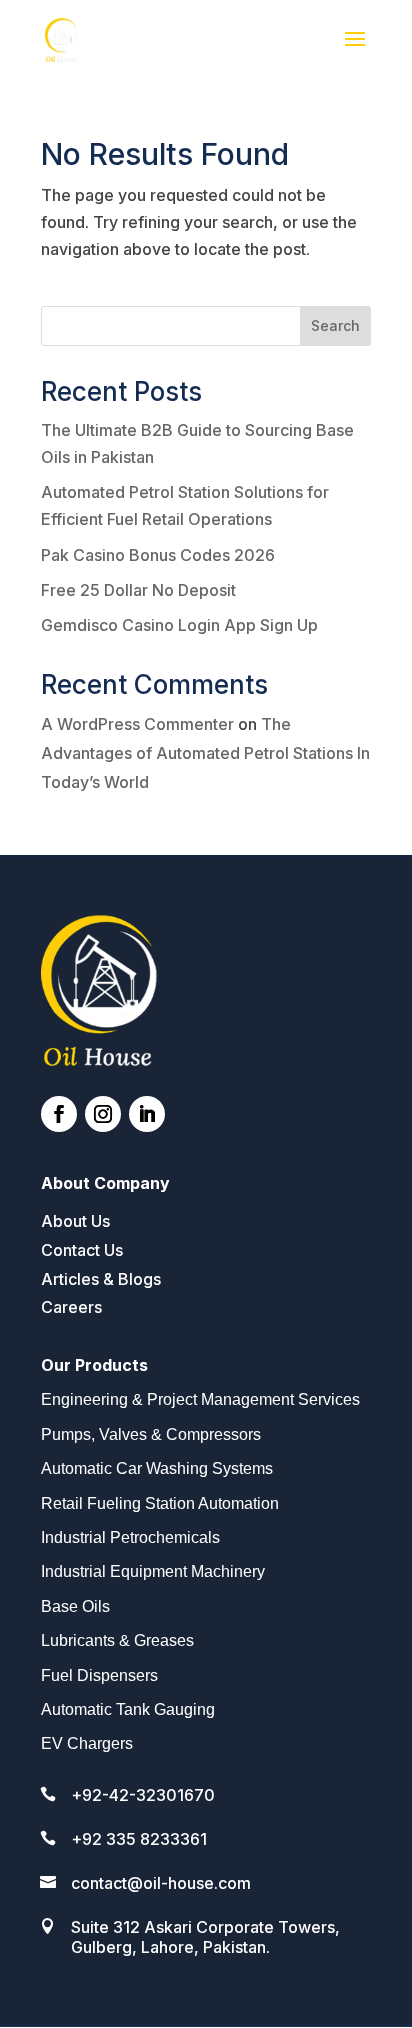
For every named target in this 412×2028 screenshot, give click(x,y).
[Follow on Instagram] (103, 1114)
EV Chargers (87, 1743)
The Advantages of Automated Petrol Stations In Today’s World (205, 753)
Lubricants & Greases (117, 1640)
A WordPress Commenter (137, 724)
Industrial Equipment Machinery (153, 1571)
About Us (75, 1221)
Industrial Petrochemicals (130, 1537)
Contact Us (82, 1250)
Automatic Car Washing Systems (157, 1468)
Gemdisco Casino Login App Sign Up (179, 625)
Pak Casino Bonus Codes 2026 (158, 555)
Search (335, 325)
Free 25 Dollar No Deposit (138, 590)
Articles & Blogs (101, 1279)
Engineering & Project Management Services (200, 1399)
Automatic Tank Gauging (128, 1709)
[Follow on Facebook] (59, 1114)
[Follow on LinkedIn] (147, 1114)
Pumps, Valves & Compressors (151, 1434)
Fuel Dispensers (99, 1675)
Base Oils (75, 1606)
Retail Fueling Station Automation (160, 1503)
